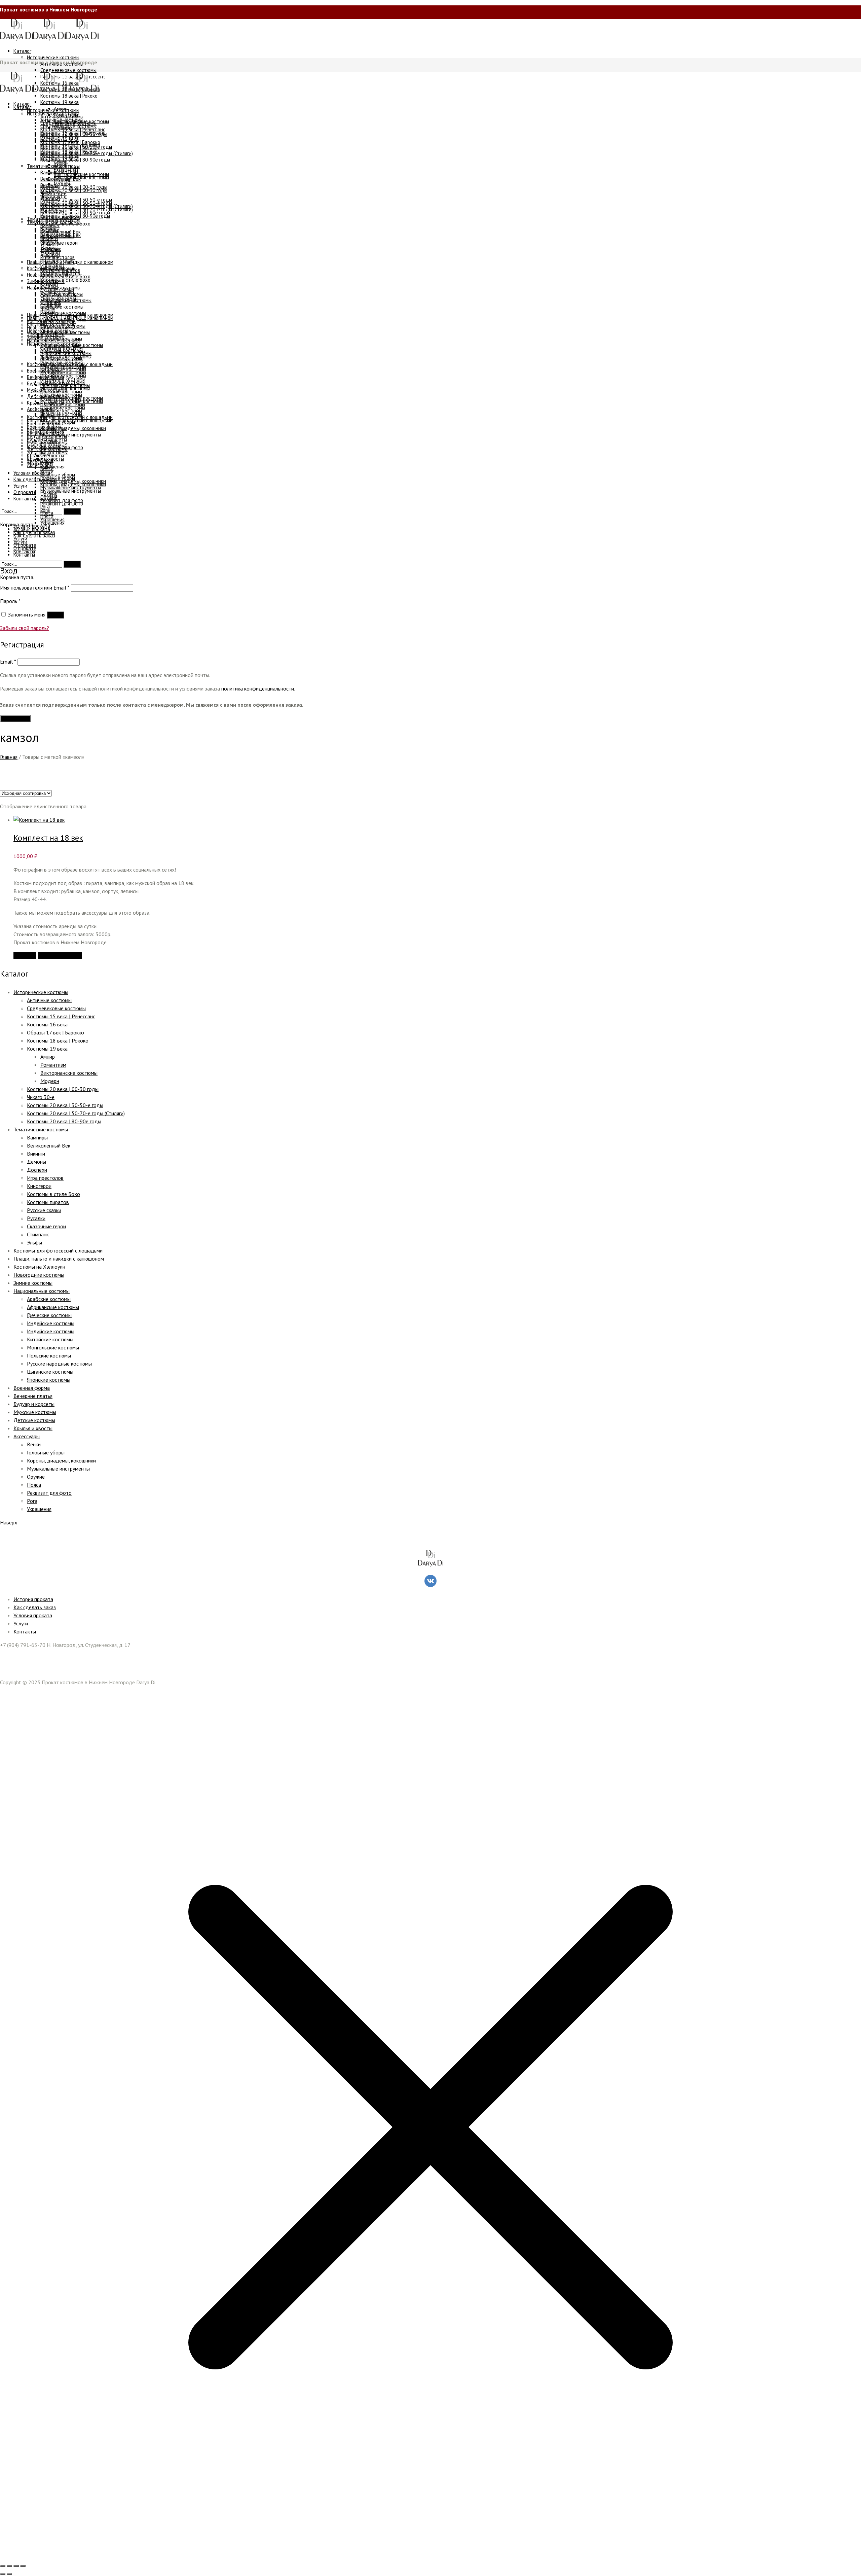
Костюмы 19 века (47, 1049)
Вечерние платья (33, 1396)
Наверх (9, 1522)
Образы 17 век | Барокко (55, 1032)
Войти (55, 615)
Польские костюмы (49, 1355)
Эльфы (34, 1242)
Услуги (21, 1623)
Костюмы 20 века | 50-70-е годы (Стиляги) (76, 1113)
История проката (33, 1599)
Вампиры (37, 1137)
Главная (9, 757)
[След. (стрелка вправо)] (9, 2574)
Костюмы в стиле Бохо (53, 1194)
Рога (32, 1501)
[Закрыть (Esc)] (23, 2566)
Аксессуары (27, 1436)
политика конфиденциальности (258, 689)
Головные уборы (46, 1452)
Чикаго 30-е (41, 1097)
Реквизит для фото (49, 1493)
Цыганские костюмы (50, 1372)
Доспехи (37, 1170)
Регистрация (15, 719)
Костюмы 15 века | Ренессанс (61, 1016)
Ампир (48, 1057)
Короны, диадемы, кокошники (61, 1460)
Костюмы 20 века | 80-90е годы (64, 1121)
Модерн (50, 1081)
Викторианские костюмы (69, 1073)
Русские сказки (44, 1210)
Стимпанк (38, 1234)
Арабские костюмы (49, 1299)
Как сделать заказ (35, 1607)
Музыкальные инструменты (58, 1469)
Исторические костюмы (41, 992)
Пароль (10, 601)
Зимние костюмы (33, 1283)
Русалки (36, 1218)
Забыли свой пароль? (25, 628)
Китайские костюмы (50, 1339)
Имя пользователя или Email (35, 588)
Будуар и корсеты (34, 1404)
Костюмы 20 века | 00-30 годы (63, 1089)
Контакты (25, 1631)
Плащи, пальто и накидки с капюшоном (59, 1259)
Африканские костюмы (53, 1307)
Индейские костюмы (51, 1323)
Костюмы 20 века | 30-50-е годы (65, 1105)
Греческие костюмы (49, 1315)
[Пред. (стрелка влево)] (3, 2574)
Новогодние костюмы (39, 1275)
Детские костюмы (34, 1420)
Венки (34, 1444)
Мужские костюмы (35, 1412)
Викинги (36, 1154)
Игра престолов (45, 1178)
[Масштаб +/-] (3, 2566)
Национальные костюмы (42, 1291)
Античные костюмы (49, 1000)
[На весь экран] (9, 2566)
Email (8, 662)
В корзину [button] (25, 956)
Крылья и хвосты (33, 1428)
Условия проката (33, 1615)
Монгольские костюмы (53, 1347)
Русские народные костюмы (59, 1364)
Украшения (39, 1509)
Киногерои (39, 1186)
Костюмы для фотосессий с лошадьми (58, 1250)
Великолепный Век (49, 1145)
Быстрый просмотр (60, 956)
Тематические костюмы (41, 1129)
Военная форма (32, 1388)
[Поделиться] (16, 2566)
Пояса (34, 1485)
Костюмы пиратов (48, 1202)
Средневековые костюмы (56, 1008)
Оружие (36, 1477)
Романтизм (53, 1065)
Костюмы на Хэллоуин (39, 1267)
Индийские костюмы (51, 1331)
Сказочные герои (46, 1226)
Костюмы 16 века (47, 1024)
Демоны (36, 1162)
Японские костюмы (49, 1380)
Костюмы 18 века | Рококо (58, 1040)
